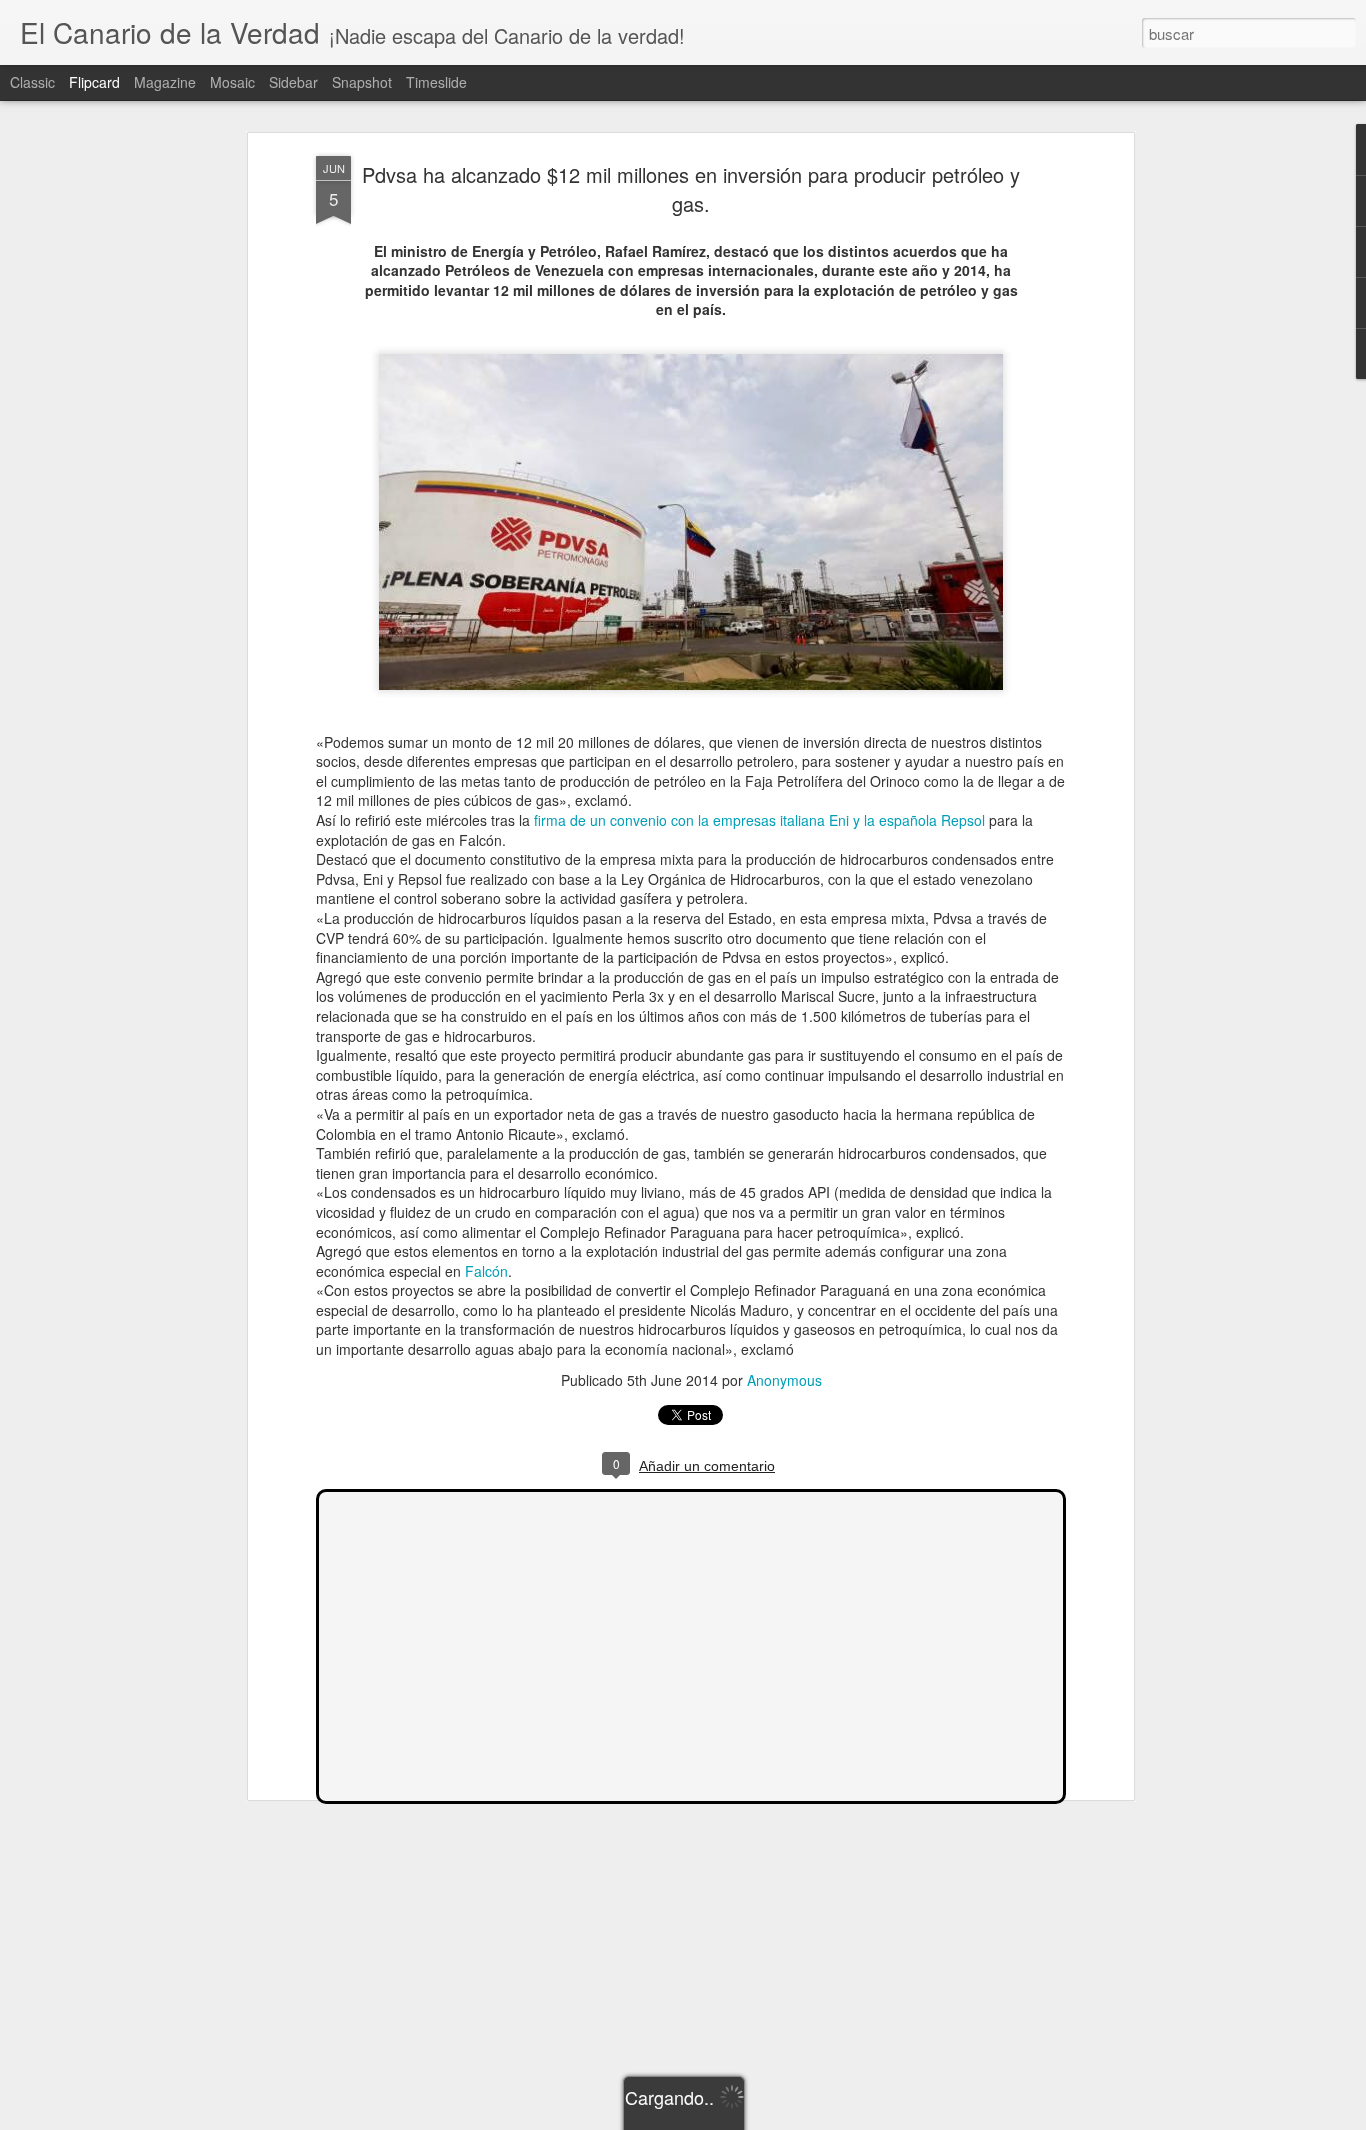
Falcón (486, 1271)
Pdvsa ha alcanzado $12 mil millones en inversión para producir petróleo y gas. (691, 189)
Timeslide (436, 82)
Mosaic (232, 82)
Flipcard (94, 82)
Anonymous (784, 1380)
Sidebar (293, 82)
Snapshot (362, 82)
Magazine (165, 82)
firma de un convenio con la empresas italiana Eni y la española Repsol (759, 820)
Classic (32, 82)
